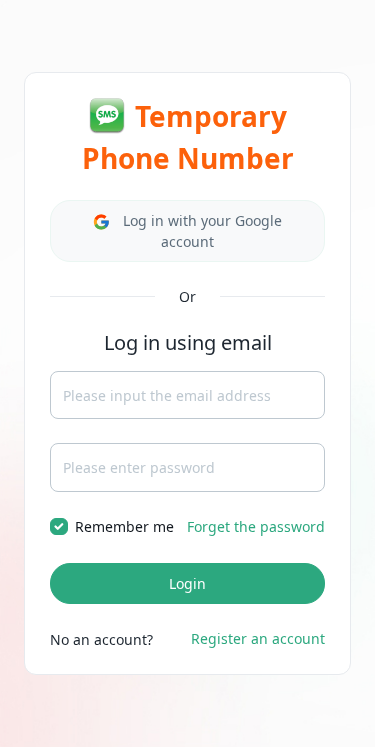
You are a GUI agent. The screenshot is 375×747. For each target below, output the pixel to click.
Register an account (258, 638)
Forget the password (256, 526)
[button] (187, 231)
